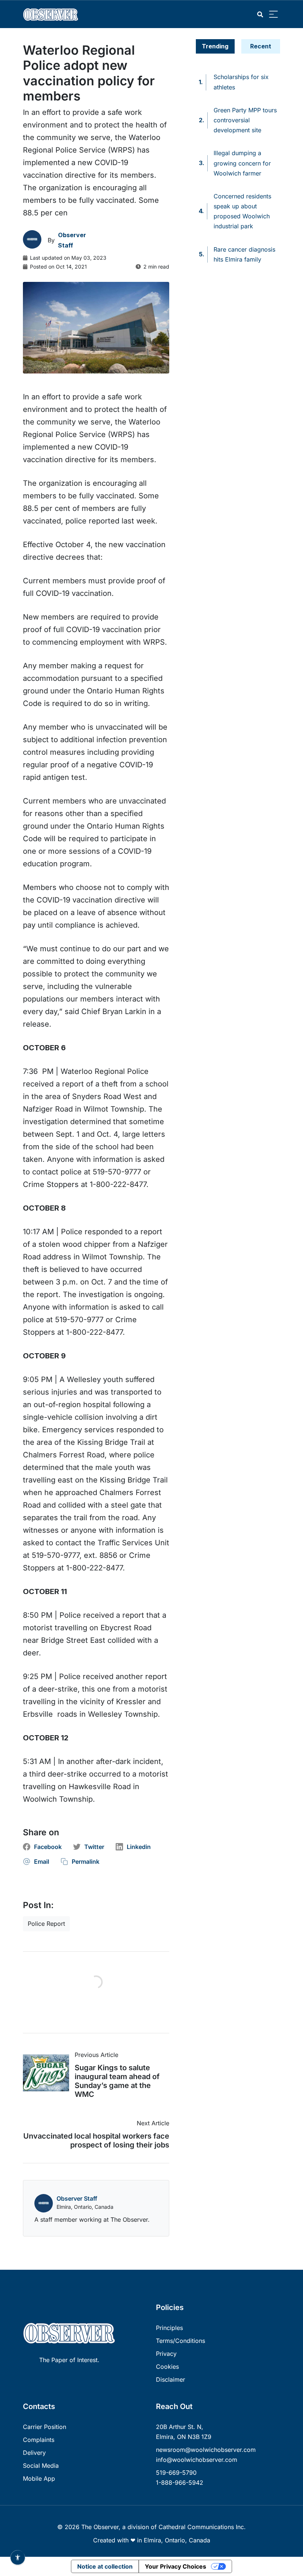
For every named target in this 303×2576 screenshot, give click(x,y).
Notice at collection (105, 2566)
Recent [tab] (261, 46)
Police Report (46, 1924)
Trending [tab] (215, 46)
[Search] (260, 15)
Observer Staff (77, 2198)
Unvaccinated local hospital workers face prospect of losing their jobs (96, 2140)
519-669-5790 (176, 2473)
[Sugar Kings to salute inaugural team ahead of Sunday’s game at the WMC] (49, 2073)
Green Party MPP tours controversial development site (245, 120)
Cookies (167, 2367)
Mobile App (39, 2478)
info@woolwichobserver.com (197, 2460)
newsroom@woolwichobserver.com (206, 2450)
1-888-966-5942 (180, 2483)
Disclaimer (171, 2379)
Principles (169, 2328)
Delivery (34, 2453)
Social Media (41, 2466)
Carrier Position (45, 2427)
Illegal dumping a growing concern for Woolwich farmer (242, 163)
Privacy (166, 2354)
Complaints (39, 2440)
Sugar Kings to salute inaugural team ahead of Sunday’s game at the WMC (117, 2081)
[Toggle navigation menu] (273, 15)
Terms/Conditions (181, 2341)
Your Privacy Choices (176, 2566)
